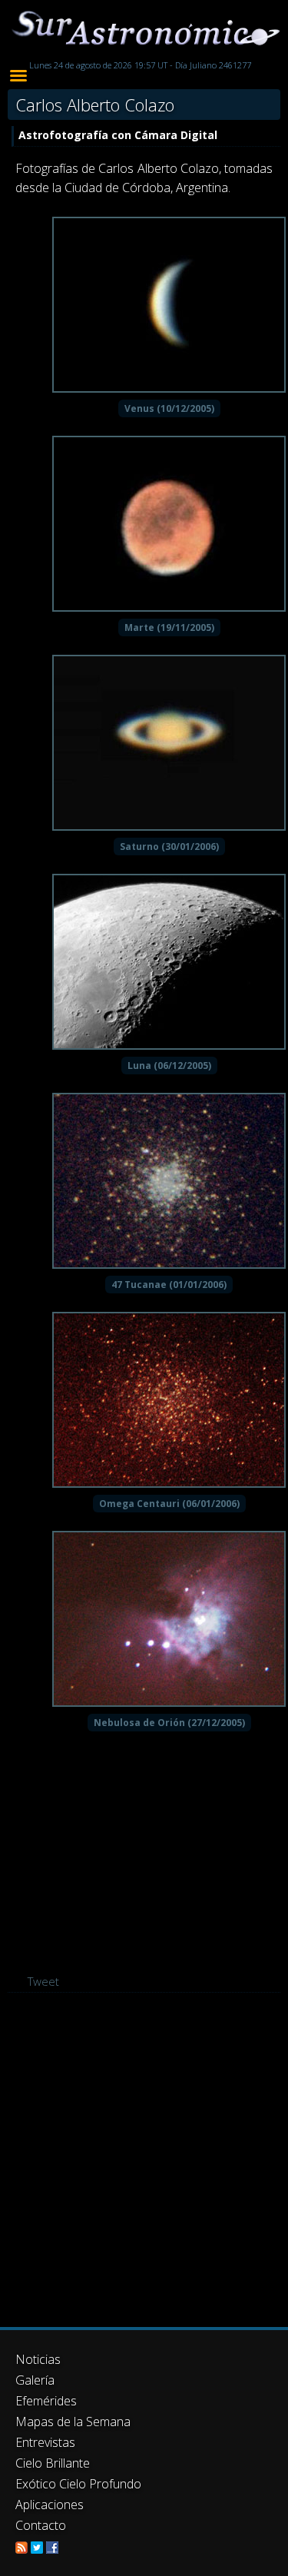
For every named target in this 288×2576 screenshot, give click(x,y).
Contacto (41, 2525)
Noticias (38, 2359)
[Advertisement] (144, 2160)
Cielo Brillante (53, 2463)
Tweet (43, 1981)
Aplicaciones (50, 2505)
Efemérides (46, 2401)
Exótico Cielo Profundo (78, 2484)
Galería (35, 2380)
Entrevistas (45, 2442)
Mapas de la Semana (73, 2422)
